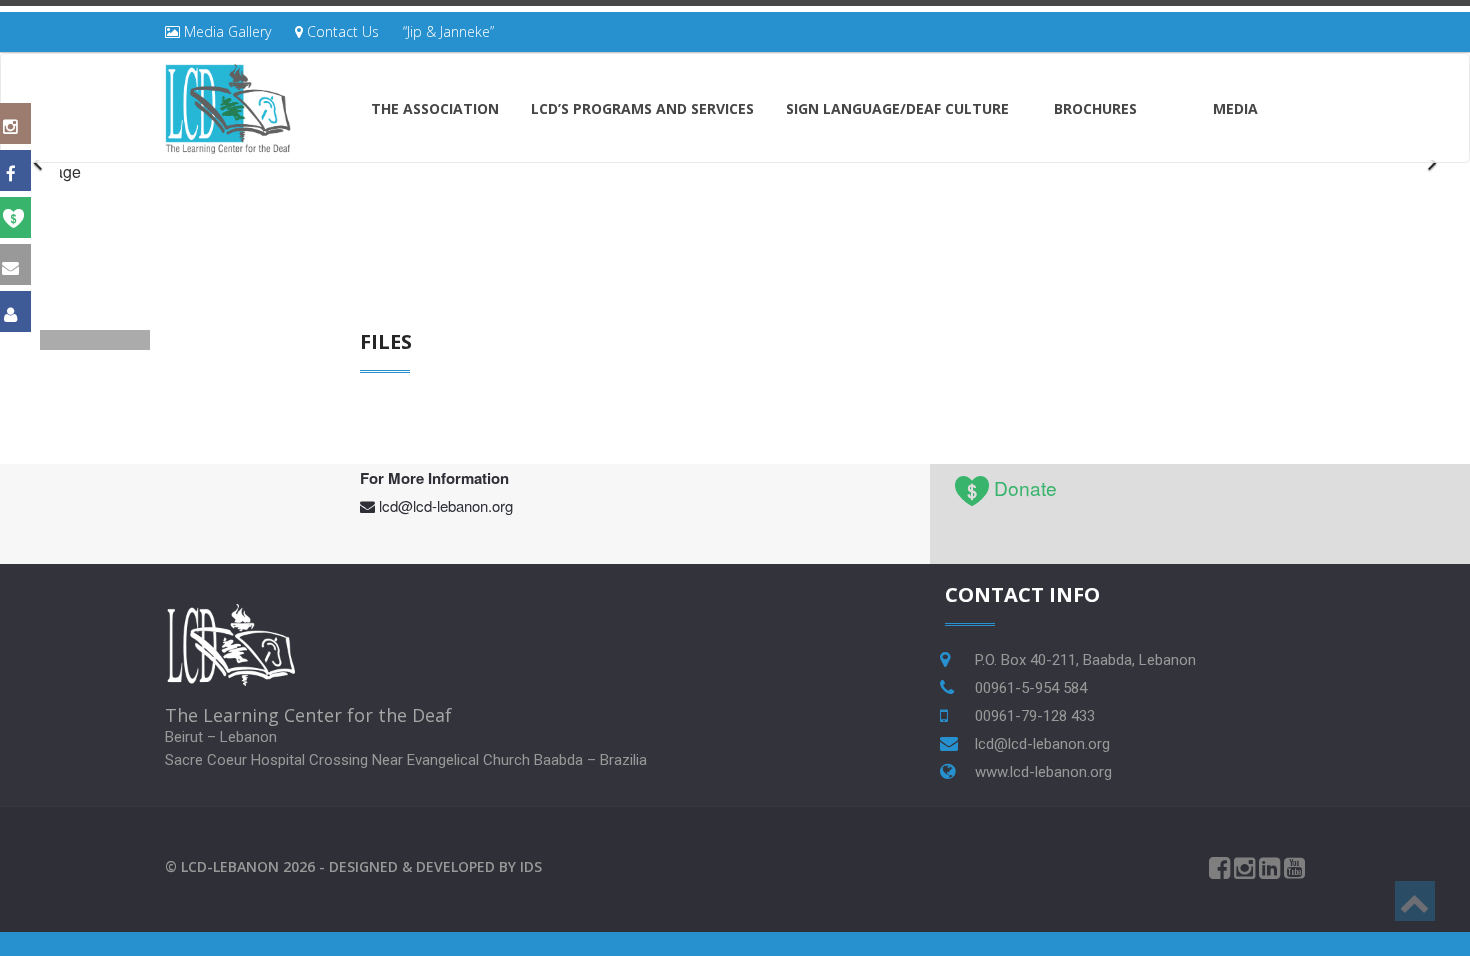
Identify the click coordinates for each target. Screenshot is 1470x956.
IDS (531, 866)
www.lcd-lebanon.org (1043, 772)
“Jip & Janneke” (448, 31)
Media (1235, 108)
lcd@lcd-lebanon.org (446, 505)
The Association (435, 108)
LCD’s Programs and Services (642, 108)
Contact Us (341, 31)
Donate (1025, 487)
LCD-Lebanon (230, 866)
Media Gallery (225, 31)
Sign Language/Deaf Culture (897, 108)
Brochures (1095, 108)
